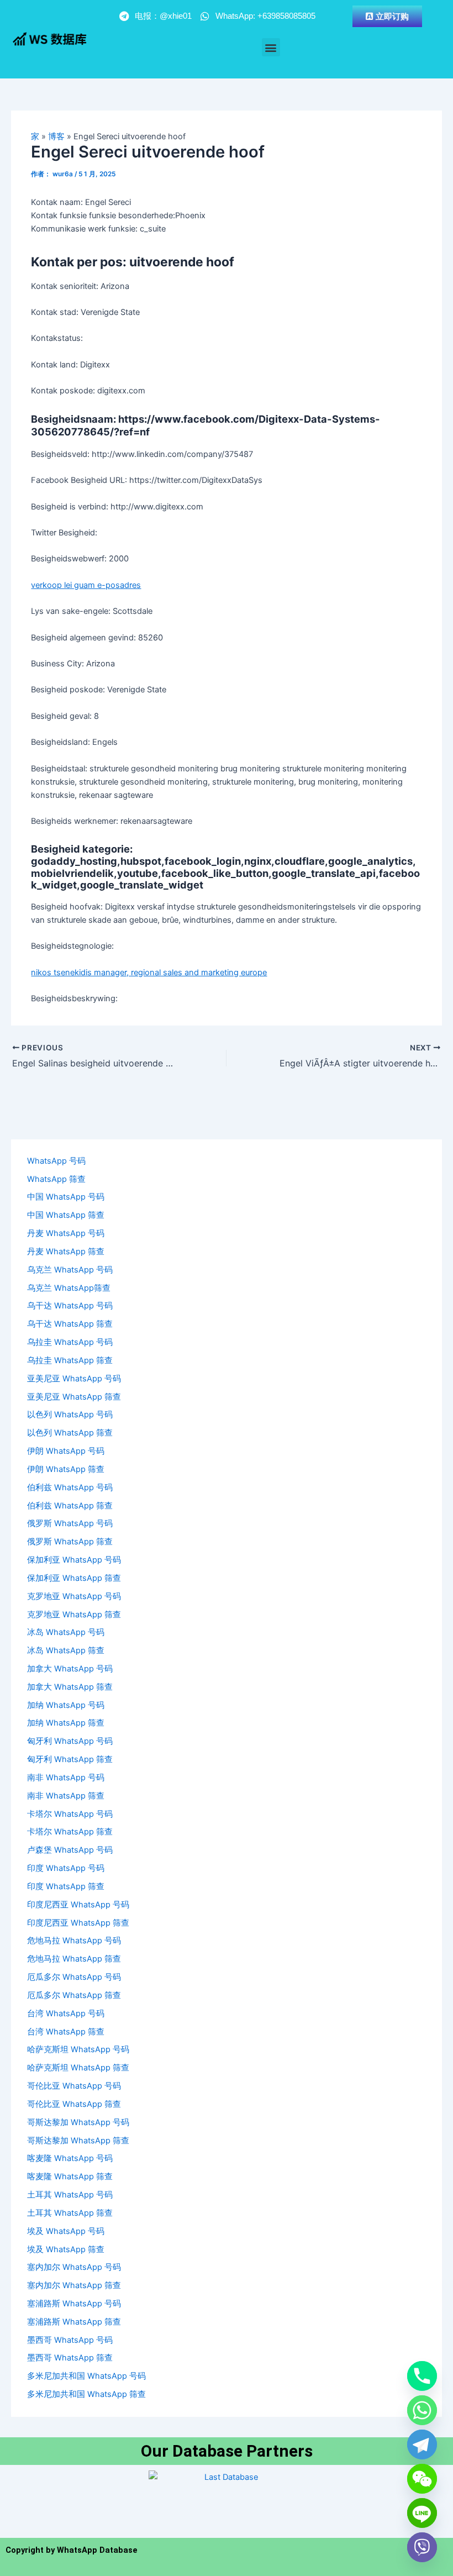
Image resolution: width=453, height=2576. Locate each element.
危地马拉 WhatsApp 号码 (74, 1941)
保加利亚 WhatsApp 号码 (74, 1560)
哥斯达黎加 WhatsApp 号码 (78, 2122)
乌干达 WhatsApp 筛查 (70, 1324)
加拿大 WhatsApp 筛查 (70, 1687)
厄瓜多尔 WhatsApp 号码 (74, 1977)
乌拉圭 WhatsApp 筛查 (70, 1360)
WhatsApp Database (97, 2550)
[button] (271, 47)
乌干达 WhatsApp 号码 (70, 1306)
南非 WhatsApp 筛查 (66, 1796)
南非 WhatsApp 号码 (66, 1778)
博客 (56, 136)
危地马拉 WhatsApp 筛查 (74, 1959)
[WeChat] (422, 2479)
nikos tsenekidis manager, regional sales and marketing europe (149, 972)
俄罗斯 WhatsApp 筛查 (70, 1542)
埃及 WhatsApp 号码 (66, 2231)
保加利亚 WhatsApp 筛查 (74, 1578)
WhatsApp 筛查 (56, 1179)
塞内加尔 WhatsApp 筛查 (74, 2285)
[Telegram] (422, 2444)
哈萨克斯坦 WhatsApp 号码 (78, 2049)
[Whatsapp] (422, 2410)
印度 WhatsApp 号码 (66, 1868)
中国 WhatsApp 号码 (66, 1197)
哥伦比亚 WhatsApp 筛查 (74, 2104)
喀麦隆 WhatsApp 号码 (70, 2158)
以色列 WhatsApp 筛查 (70, 1433)
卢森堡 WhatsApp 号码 (70, 1850)
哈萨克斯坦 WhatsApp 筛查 (78, 2068)
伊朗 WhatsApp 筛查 (66, 1469)
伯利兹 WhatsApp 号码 (70, 1487)
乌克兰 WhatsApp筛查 (69, 1288)
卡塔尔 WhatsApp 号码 (70, 1814)
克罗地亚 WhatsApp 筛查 (74, 1615)
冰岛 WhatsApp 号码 (66, 1632)
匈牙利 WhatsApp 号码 (70, 1741)
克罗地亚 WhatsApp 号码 (74, 1596)
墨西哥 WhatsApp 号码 (70, 2340)
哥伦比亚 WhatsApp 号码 (74, 2086)
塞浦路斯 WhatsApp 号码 (74, 2304)
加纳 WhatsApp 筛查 (66, 1723)
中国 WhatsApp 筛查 (66, 1215)
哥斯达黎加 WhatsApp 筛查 (78, 2141)
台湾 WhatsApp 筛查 (66, 2032)
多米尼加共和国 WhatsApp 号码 (86, 2376)
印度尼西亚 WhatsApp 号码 (78, 1905)
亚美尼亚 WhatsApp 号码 (74, 1379)
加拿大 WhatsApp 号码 (70, 1669)
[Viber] (422, 2547)
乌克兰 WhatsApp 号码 (70, 1270)
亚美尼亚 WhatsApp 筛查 (74, 1397)
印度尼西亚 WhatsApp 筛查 (78, 1923)
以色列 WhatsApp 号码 (70, 1415)
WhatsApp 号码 (56, 1161)
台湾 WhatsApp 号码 (66, 2014)
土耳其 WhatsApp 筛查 (70, 2213)
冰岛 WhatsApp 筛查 (66, 1650)
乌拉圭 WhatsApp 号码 (70, 1342)
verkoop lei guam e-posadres (86, 585)
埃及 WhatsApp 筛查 (66, 2249)
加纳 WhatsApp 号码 (66, 1705)
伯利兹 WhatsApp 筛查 (70, 1506)
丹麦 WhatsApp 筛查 (66, 1252)
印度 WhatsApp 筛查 (66, 1886)
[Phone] (422, 2376)
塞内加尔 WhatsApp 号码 (74, 2267)
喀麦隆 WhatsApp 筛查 (70, 2177)
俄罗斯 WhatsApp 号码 (70, 1523)
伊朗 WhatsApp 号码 (66, 1451)
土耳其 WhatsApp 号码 (70, 2195)
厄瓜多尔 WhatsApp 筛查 (74, 1995)
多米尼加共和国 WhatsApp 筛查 (86, 2394)
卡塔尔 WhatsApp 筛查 (70, 1832)
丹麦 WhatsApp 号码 (66, 1233)
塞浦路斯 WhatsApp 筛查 (74, 2322)
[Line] (422, 2513)
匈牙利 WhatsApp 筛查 (70, 1759)
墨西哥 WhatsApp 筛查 (70, 2358)
